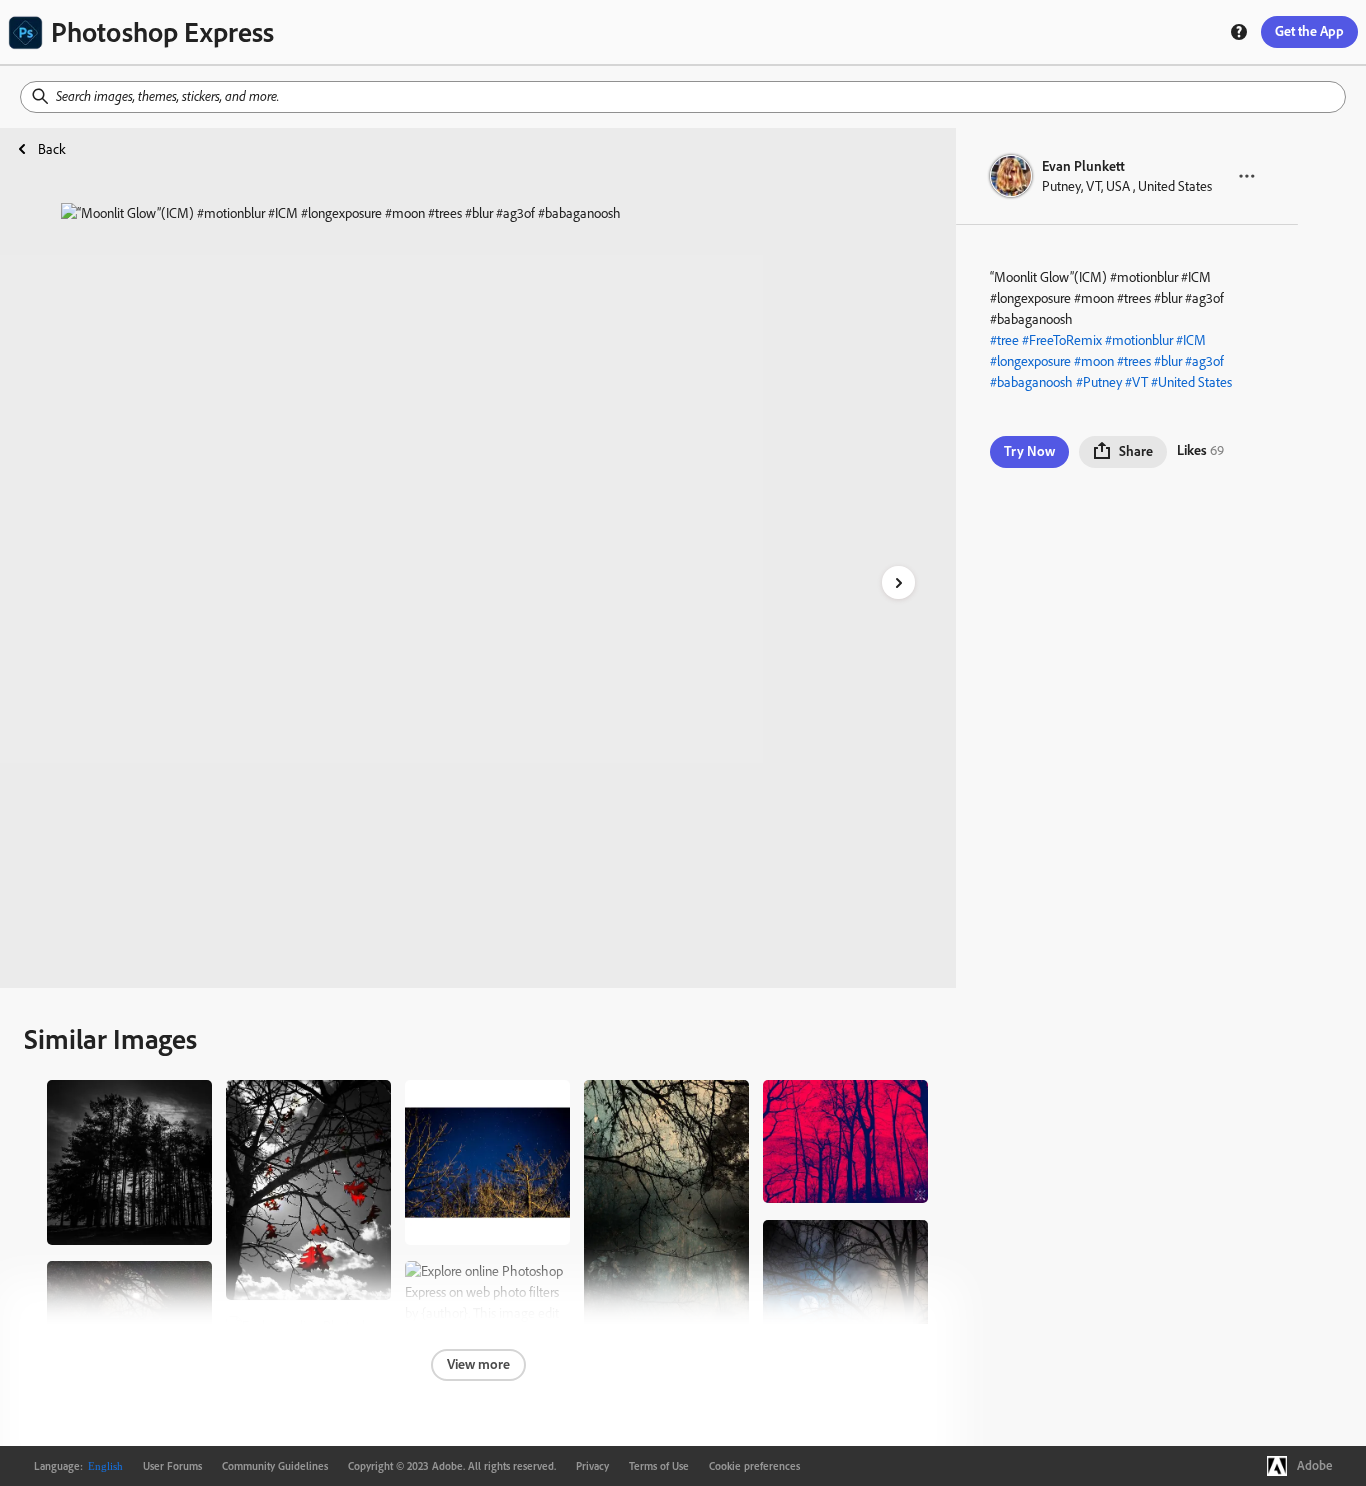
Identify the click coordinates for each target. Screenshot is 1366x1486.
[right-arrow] (898, 582)
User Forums (172, 1466)
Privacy (592, 1466)
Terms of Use (659, 1466)
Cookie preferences (754, 1466)
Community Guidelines (275, 1466)
